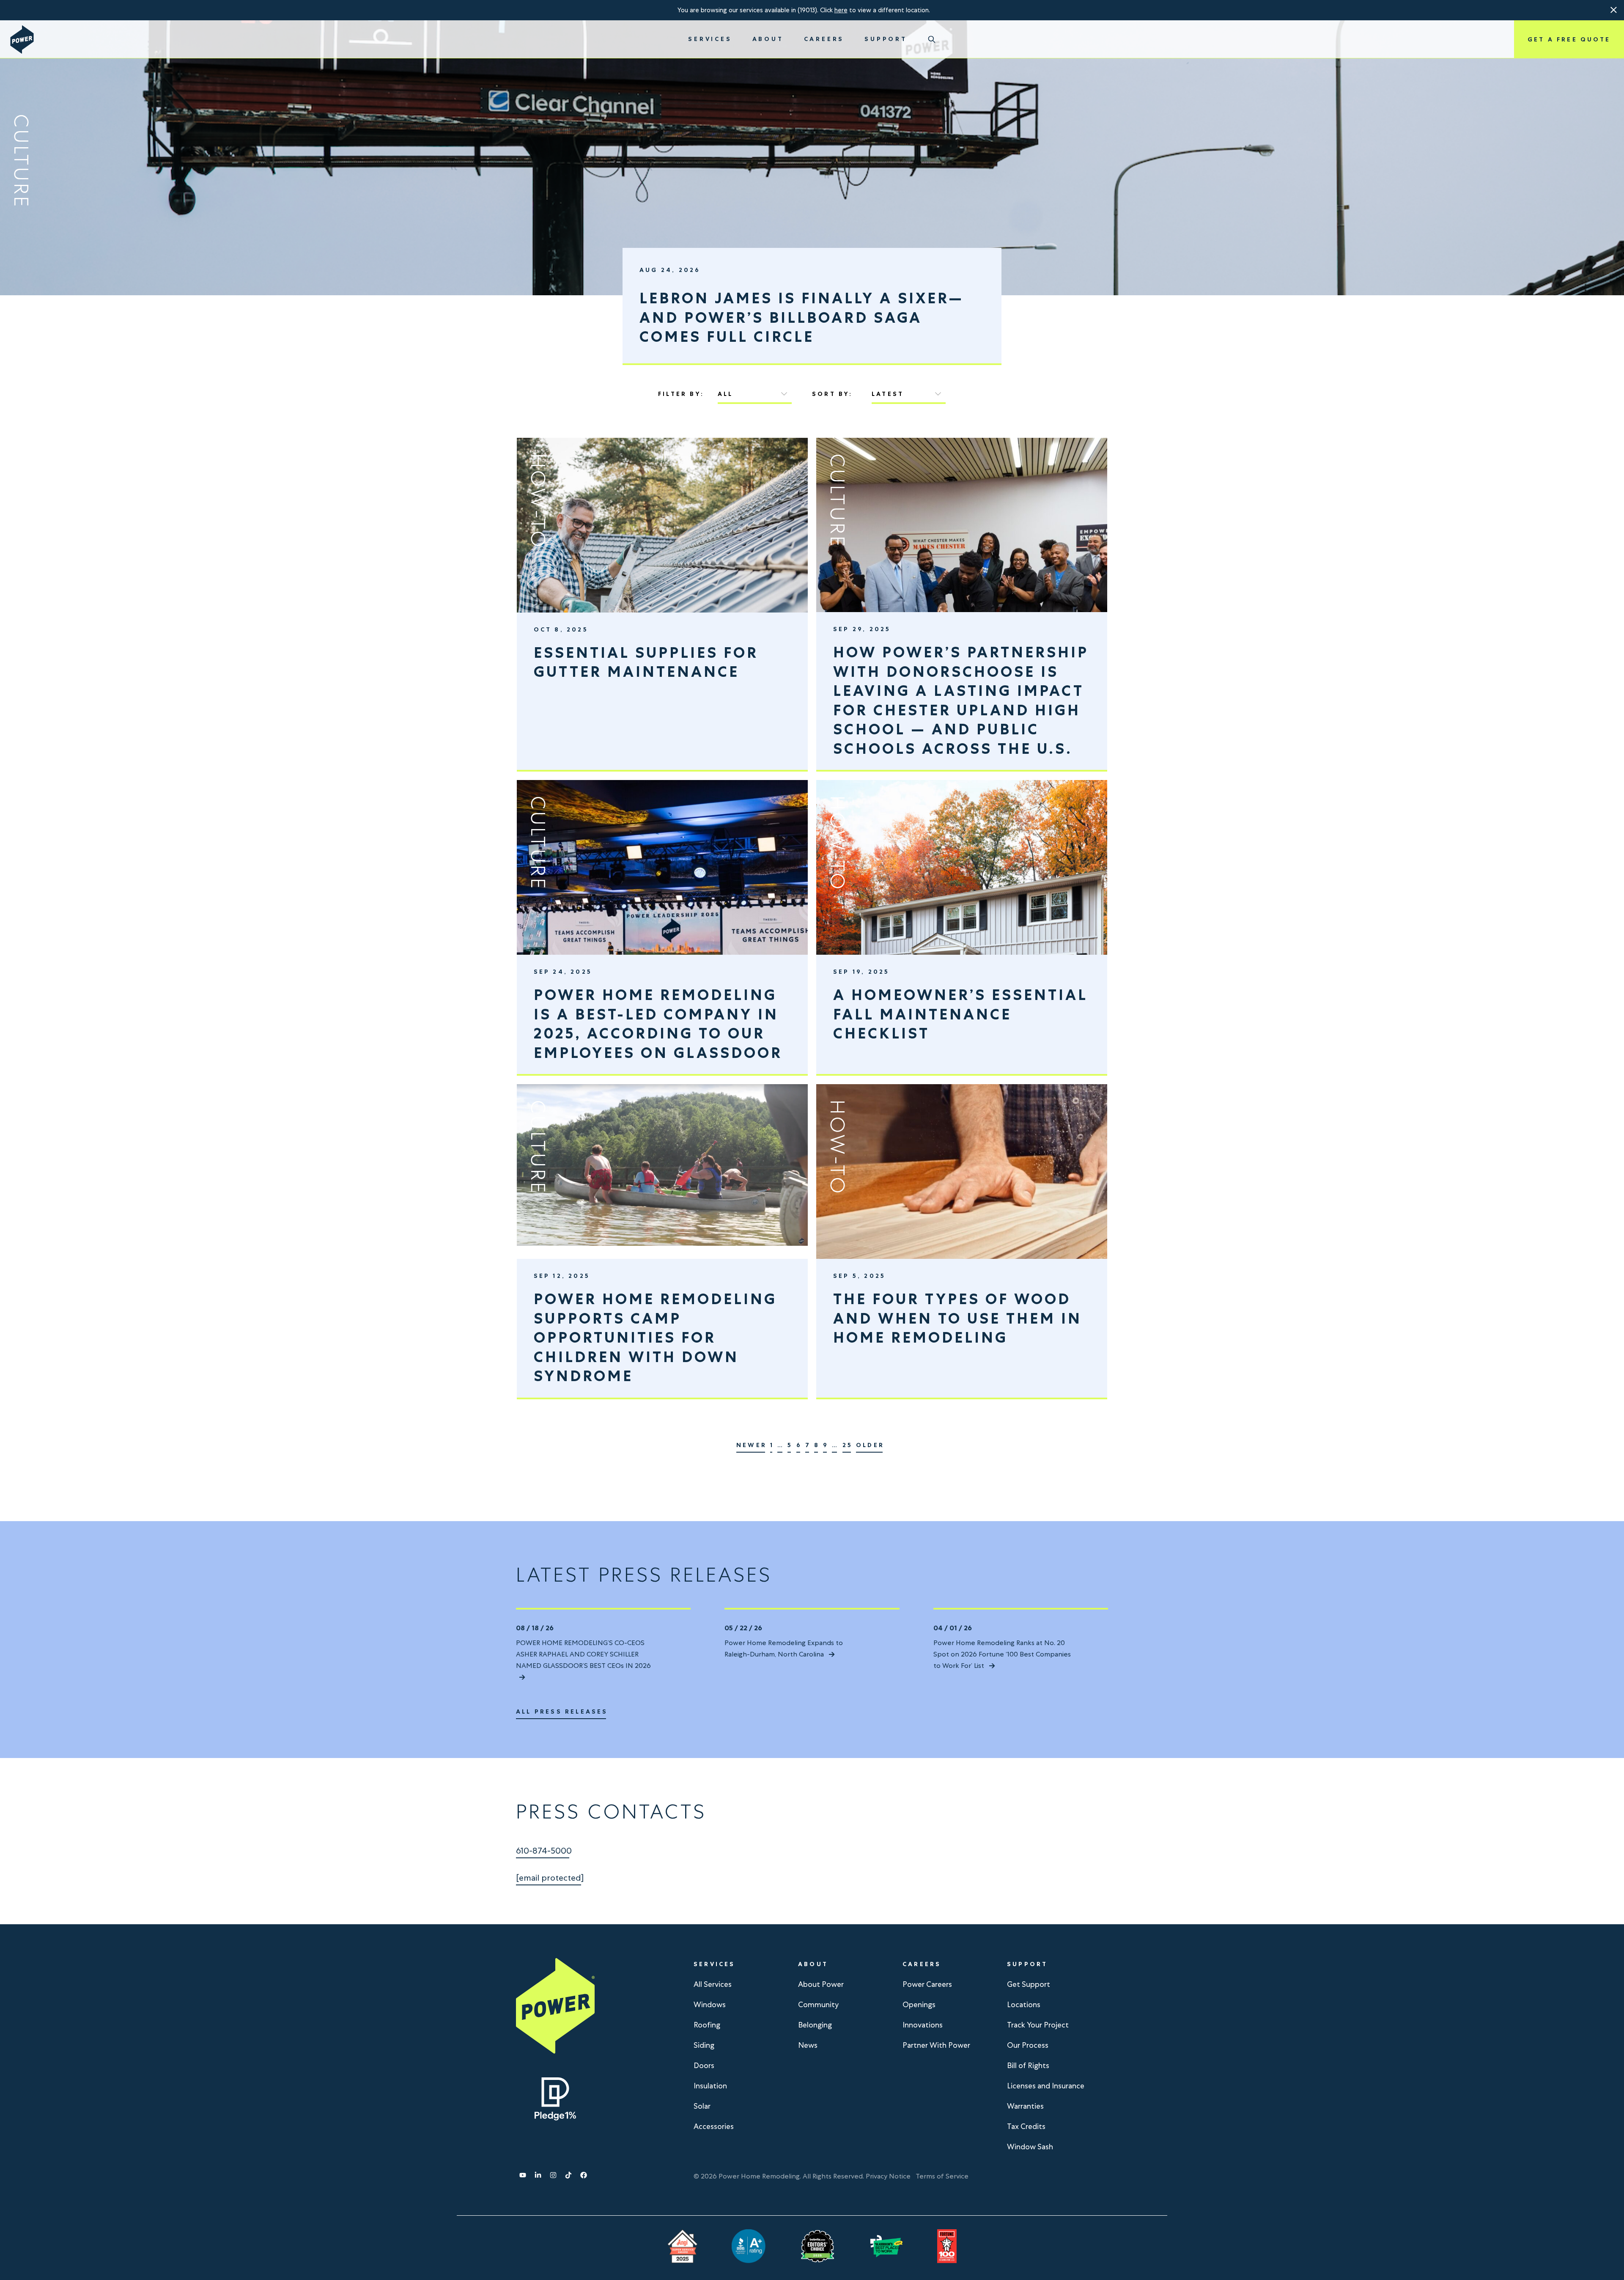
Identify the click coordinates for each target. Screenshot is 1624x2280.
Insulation (710, 2086)
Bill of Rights (1028, 2065)
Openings (919, 2004)
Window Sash (1030, 2147)
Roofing (707, 2025)
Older (870, 1445)
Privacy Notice (888, 2176)
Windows (710, 2004)
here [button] (841, 10)
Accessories (714, 2126)
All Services (713, 1984)
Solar (702, 2106)
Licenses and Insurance (1046, 2086)
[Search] (932, 39)
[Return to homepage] (22, 40)
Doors (704, 2065)
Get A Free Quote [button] (1569, 39)
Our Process (1028, 2045)
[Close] (1614, 10)
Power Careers (927, 1984)
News (808, 2045)
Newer (752, 1445)
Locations (1024, 2004)
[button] (1614, 10)
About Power (821, 1984)
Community (818, 2004)
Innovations (923, 2025)
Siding (704, 2045)
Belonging (815, 2025)
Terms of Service (942, 2176)
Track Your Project (1038, 2025)
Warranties (1025, 2106)
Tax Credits (1026, 2126)
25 (848, 1445)
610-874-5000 (544, 1851)
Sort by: (833, 394)
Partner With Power (936, 2045)
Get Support (1029, 1984)
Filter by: (681, 394)
